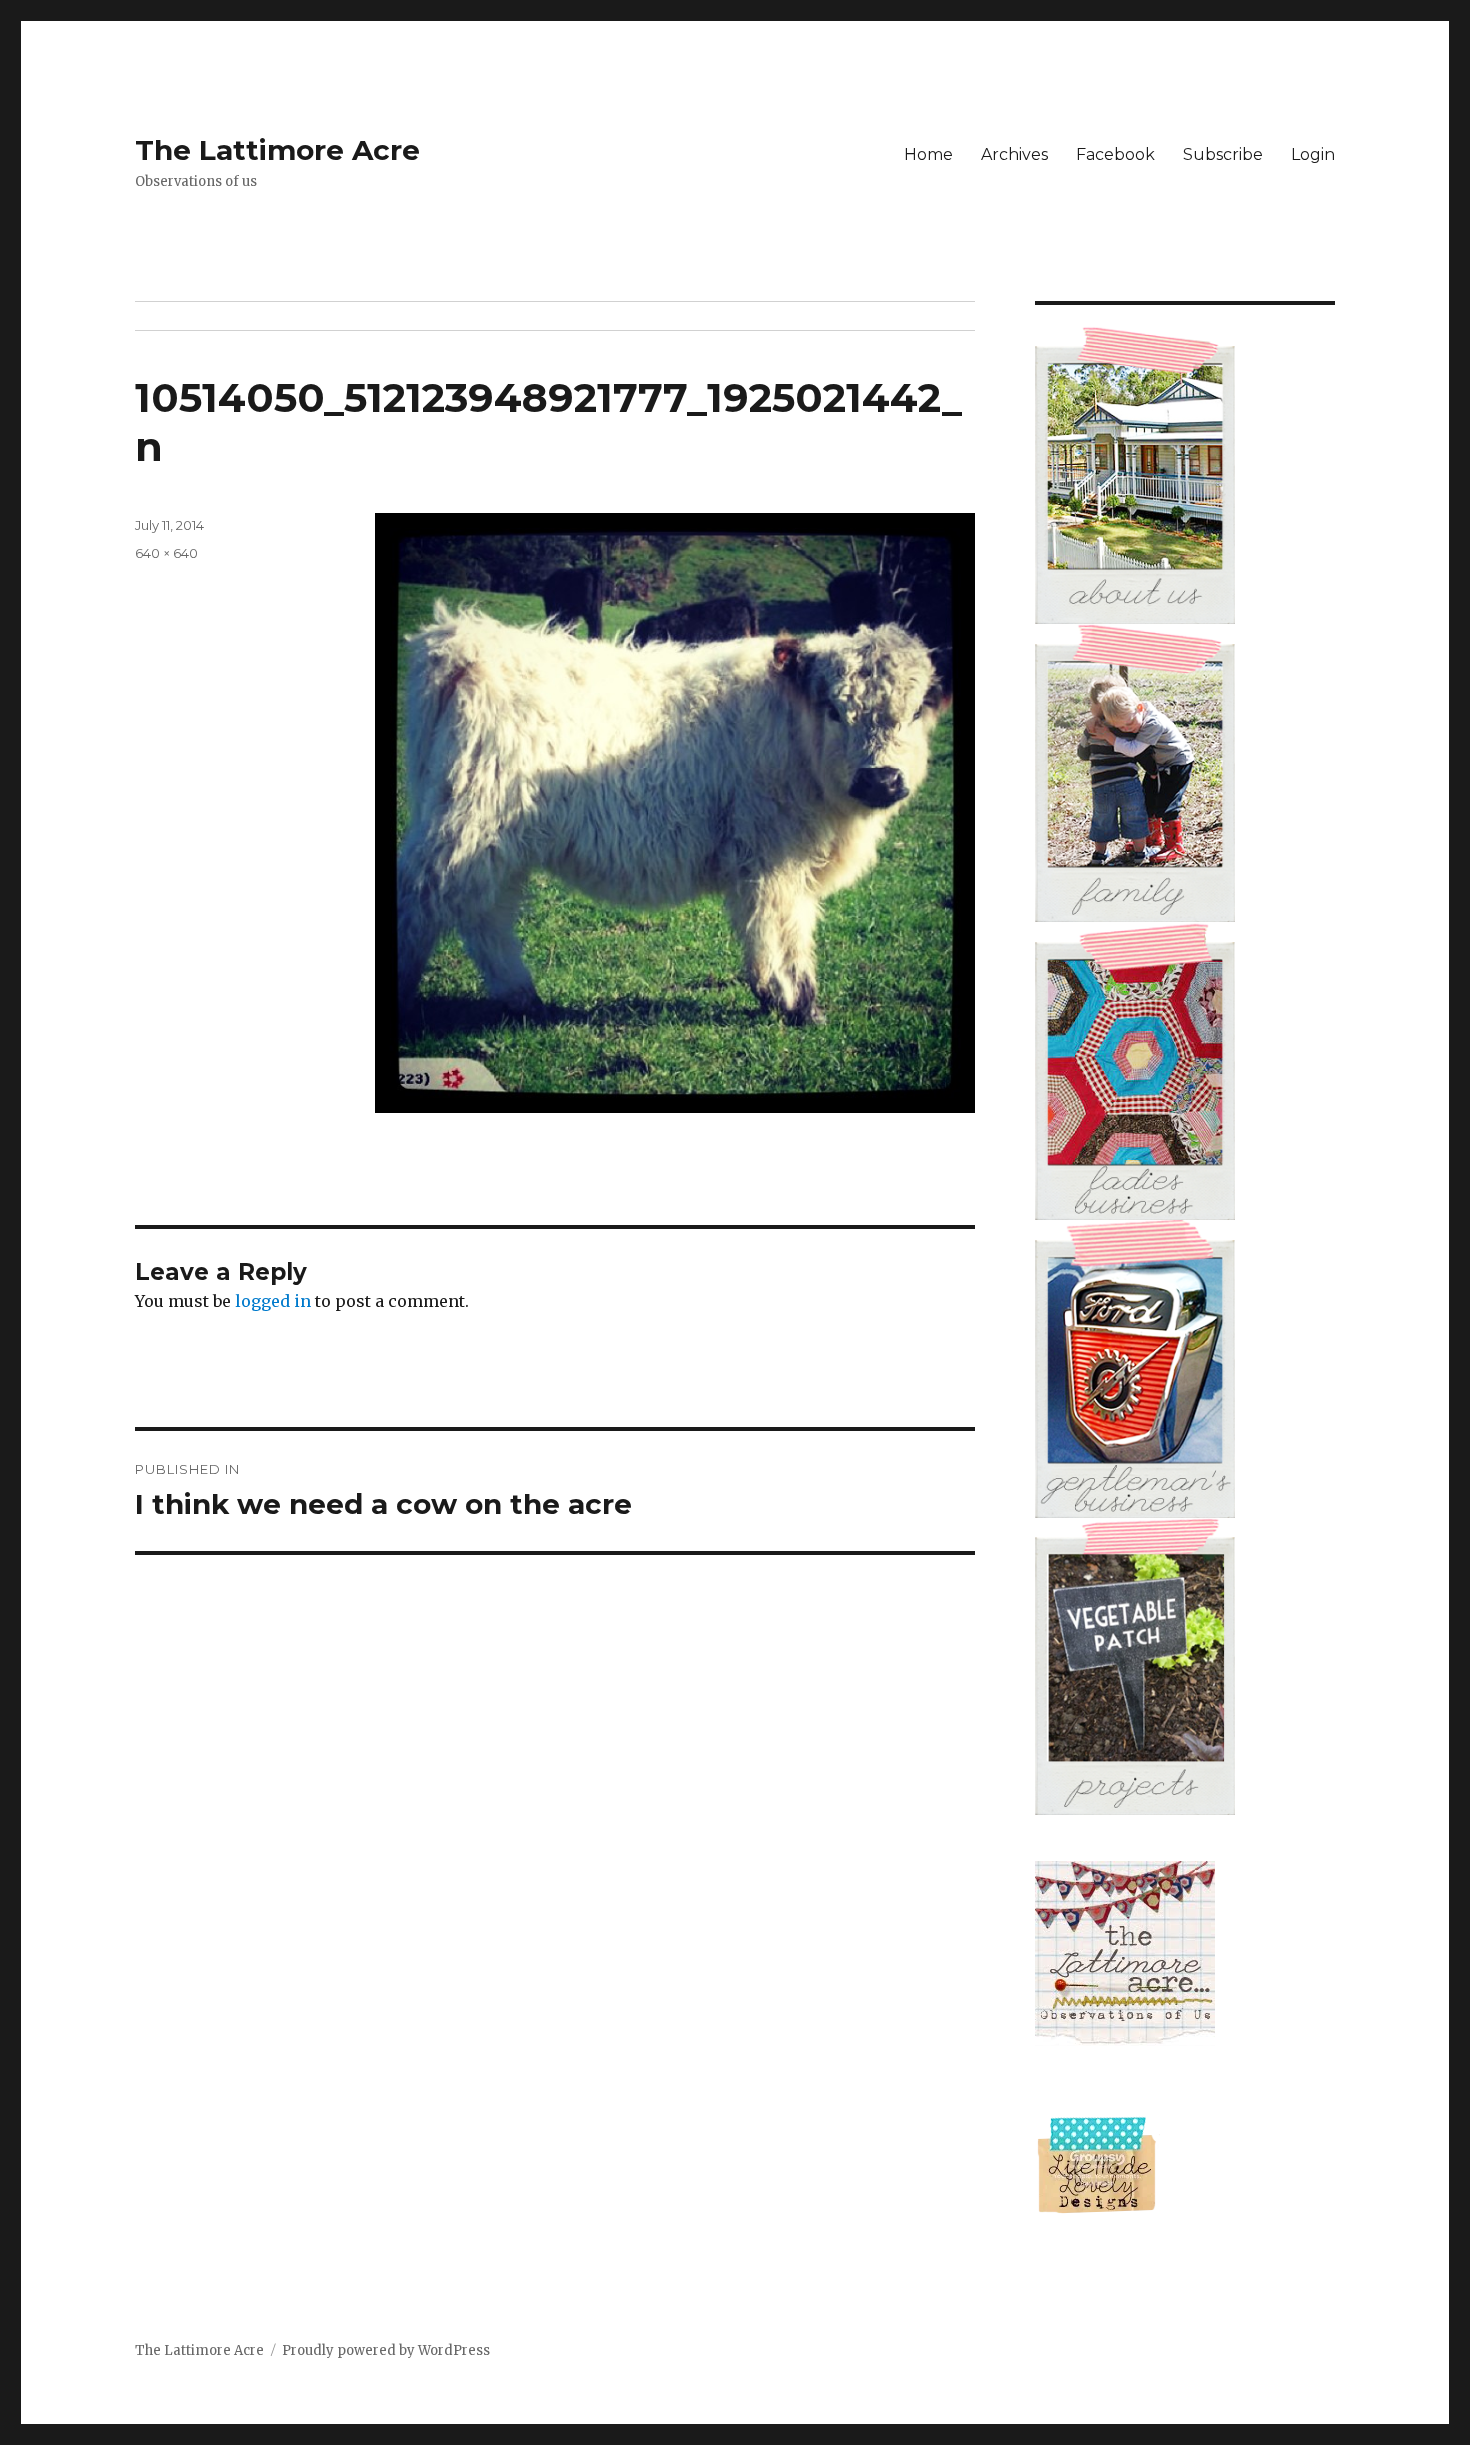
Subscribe (1223, 154)
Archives (1014, 154)
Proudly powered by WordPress (386, 2350)
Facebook (1115, 154)
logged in (273, 1301)
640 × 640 (166, 553)
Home (928, 154)
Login (1313, 154)
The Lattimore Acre (277, 150)
